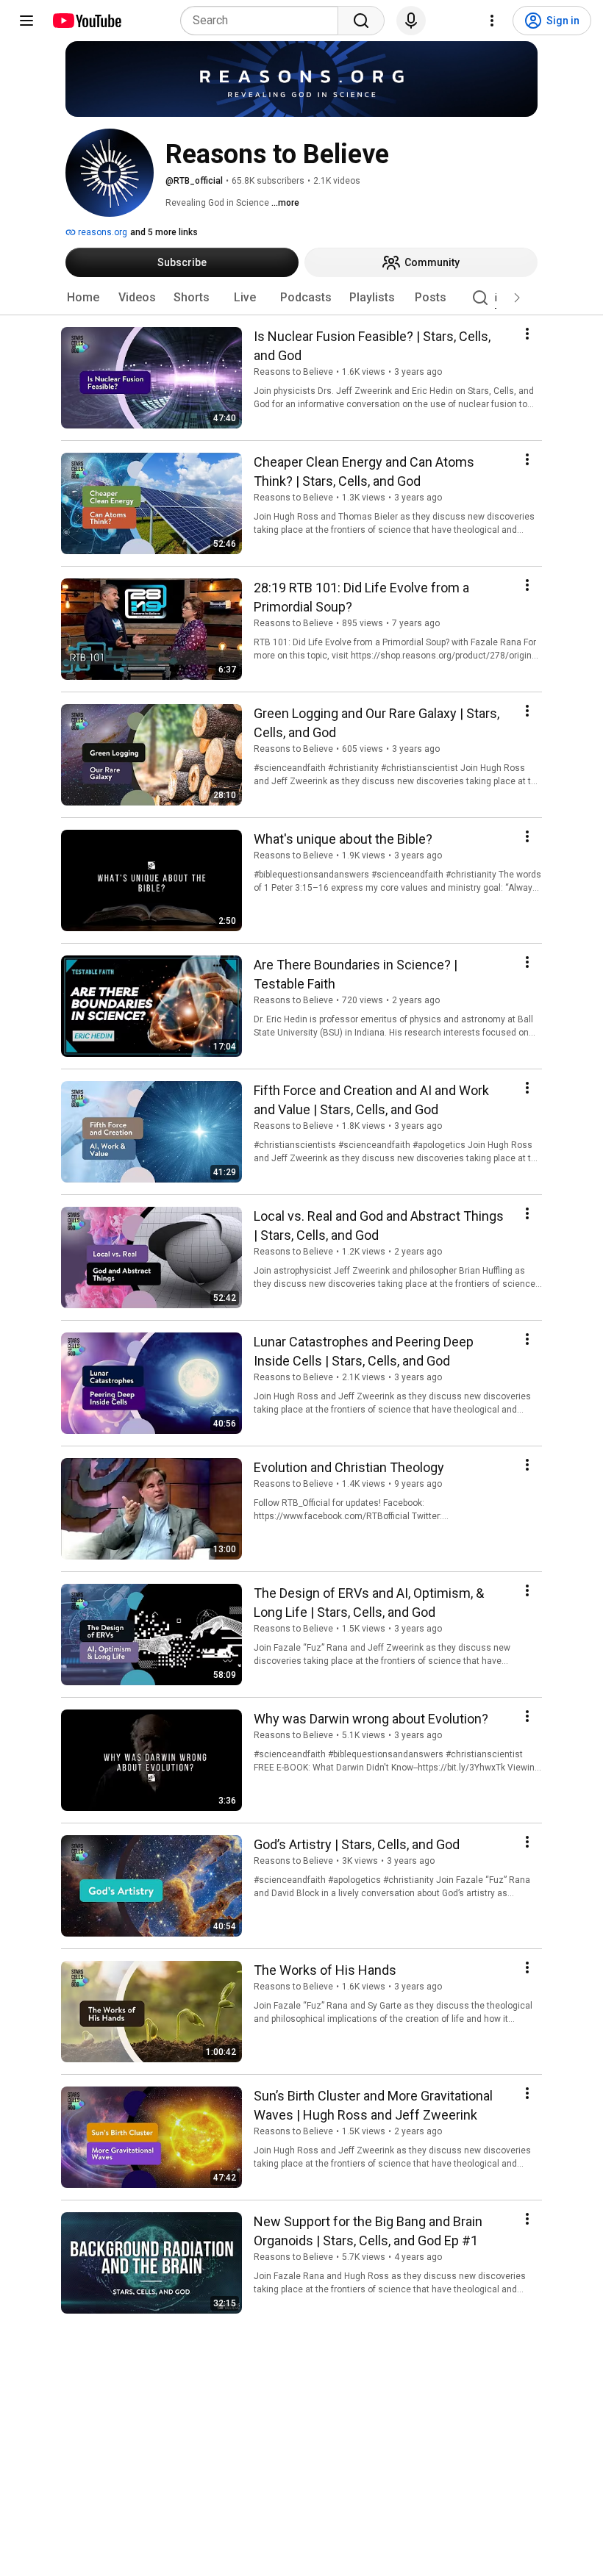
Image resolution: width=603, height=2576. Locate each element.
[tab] (83, 298)
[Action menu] (527, 334)
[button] (517, 298)
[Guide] (26, 21)
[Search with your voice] (411, 21)
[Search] (361, 21)
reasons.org (101, 232)
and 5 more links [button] (164, 232)
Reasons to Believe (293, 372)
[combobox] (264, 21)
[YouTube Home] (86, 21)
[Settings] (492, 21)
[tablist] (301, 298)
